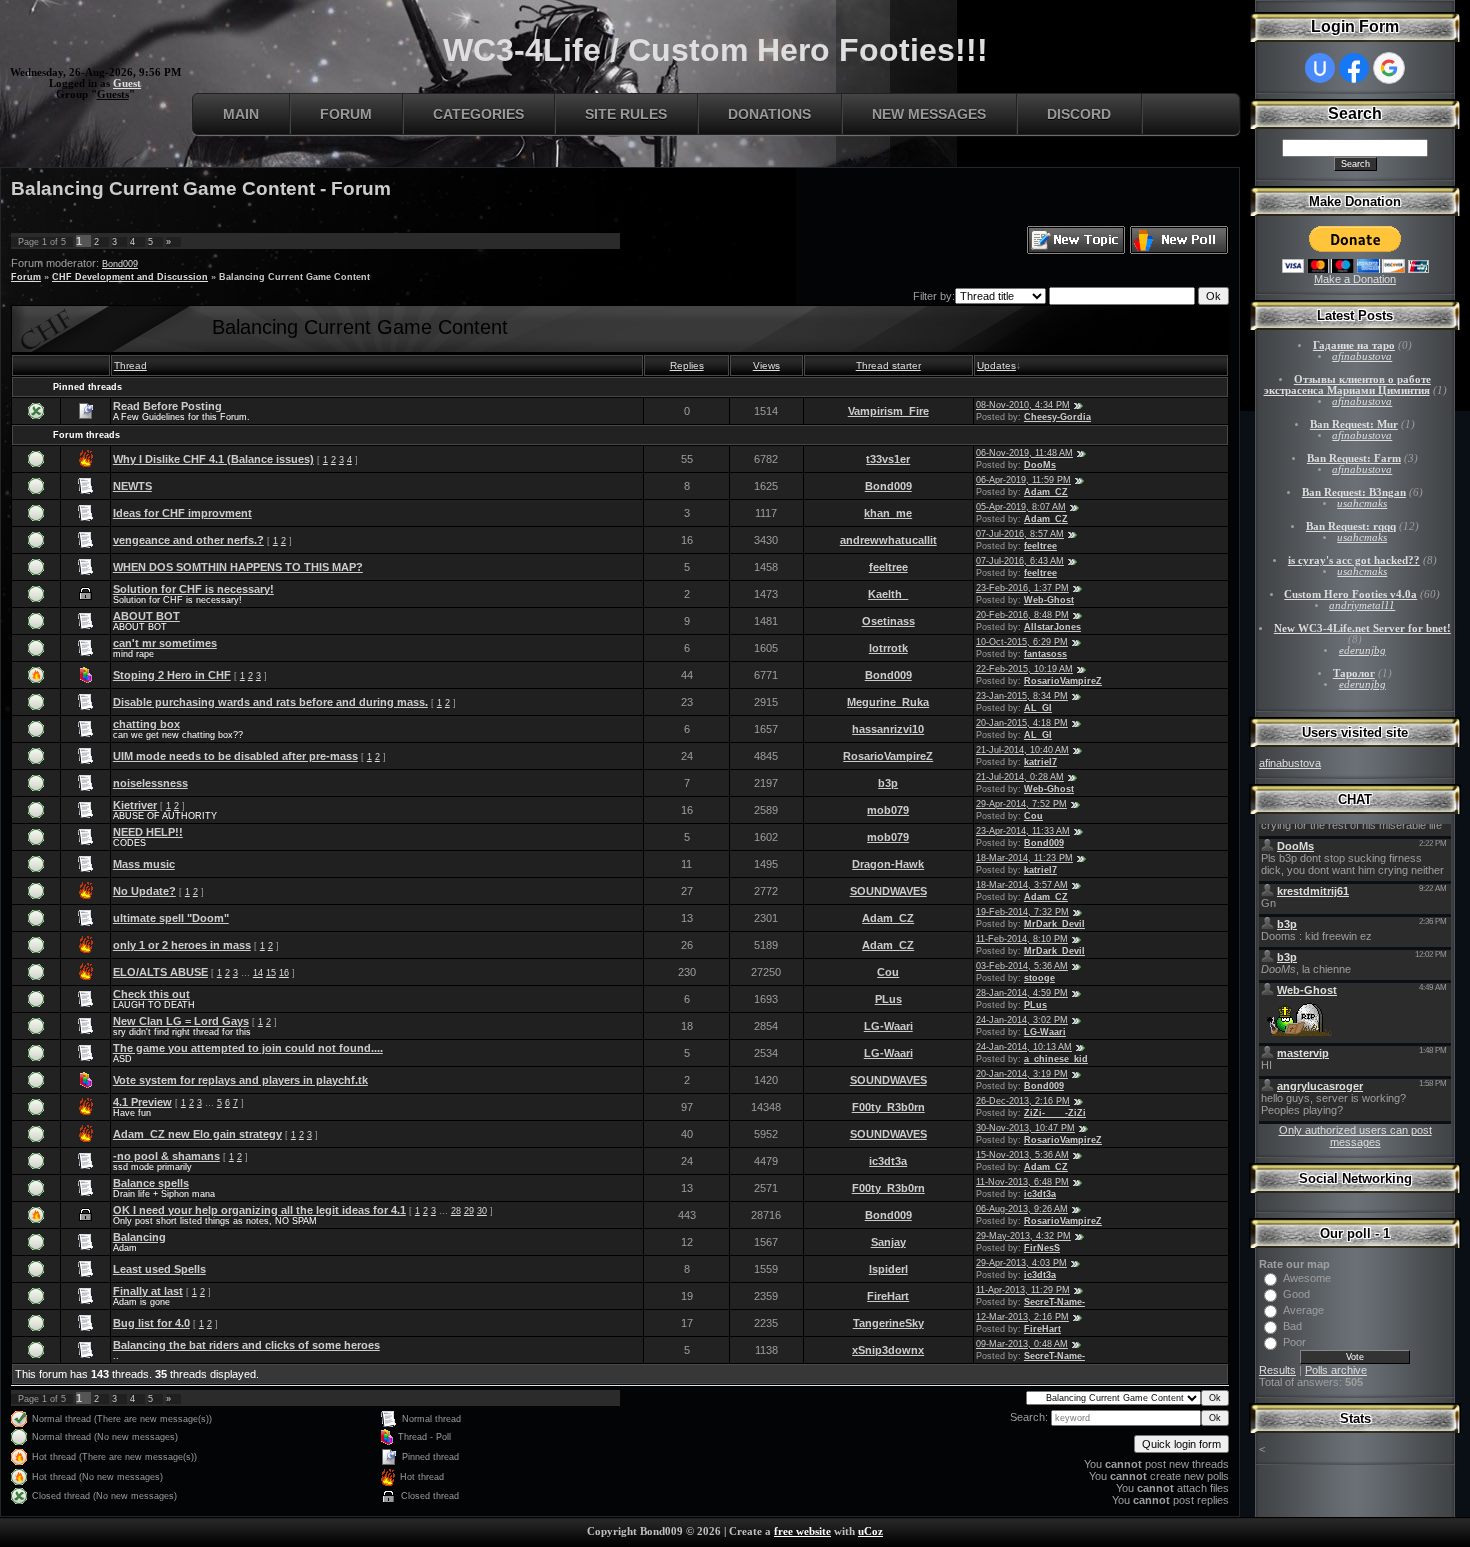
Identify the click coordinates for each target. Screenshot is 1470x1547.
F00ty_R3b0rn (888, 1107)
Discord (1079, 114)
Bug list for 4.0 (151, 1323)
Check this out (151, 994)
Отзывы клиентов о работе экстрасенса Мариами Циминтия (1347, 385)
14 (258, 973)
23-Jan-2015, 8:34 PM (1022, 696)
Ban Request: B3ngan (1354, 492)
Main (241, 114)
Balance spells (151, 1183)
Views (766, 365)
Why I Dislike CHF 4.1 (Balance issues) (213, 459)
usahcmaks (1362, 503)
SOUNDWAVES (888, 891)
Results (1277, 1370)
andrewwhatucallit (888, 540)
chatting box (146, 724)
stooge (1039, 978)
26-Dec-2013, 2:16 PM (1023, 1101)
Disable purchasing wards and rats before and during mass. (270, 702)
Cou (1033, 816)
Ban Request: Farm (1354, 458)
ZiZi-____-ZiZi (1055, 1113)
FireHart (888, 1296)
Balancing (139, 1237)
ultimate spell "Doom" (171, 918)
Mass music (144, 864)
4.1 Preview (142, 1102)
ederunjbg (1362, 650)
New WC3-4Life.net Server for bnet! (1362, 628)
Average (1303, 1310)
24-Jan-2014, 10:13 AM (1024, 1047)
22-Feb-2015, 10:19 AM (1024, 669)
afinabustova (1362, 356)
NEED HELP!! (148, 832)
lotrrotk (888, 648)
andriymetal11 (1362, 605)
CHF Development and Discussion (130, 277)
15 (271, 973)
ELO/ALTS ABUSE (160, 972)
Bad (1292, 1326)
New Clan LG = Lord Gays (181, 1021)
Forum (346, 114)
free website (802, 1531)
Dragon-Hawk (888, 864)
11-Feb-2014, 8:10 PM (1022, 939)
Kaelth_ (888, 594)
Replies (687, 365)
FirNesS (1042, 1248)
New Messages (929, 114)
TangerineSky (888, 1323)
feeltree (1040, 546)
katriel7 (1040, 762)
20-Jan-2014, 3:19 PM (1022, 1074)
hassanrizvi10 (888, 729)
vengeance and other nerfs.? (188, 540)
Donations (769, 114)
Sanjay (888, 1242)
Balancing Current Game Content (294, 277)
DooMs (1040, 465)
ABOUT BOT (146, 616)
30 (482, 1211)
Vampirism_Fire (888, 411)
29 (469, 1211)
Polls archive (1336, 1370)
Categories (478, 114)
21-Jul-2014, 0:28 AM (1020, 777)
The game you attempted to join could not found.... (248, 1048)
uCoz (870, 1531)
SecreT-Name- (1054, 1302)
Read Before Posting (167, 406)
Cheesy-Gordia (1057, 417)
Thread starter (888, 365)
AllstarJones (1052, 627)
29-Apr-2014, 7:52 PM (1021, 804)
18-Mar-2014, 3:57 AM (1022, 885)
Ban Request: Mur (1354, 424)
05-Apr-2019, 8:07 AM (1021, 507)
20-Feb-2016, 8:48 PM (1022, 615)
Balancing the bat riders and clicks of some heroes (246, 1345)
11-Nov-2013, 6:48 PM (1022, 1182)
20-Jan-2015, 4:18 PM (1022, 723)
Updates (996, 365)
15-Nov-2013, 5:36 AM (1022, 1155)
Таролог (1354, 673)
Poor (1294, 1342)
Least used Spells (159, 1269)
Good (1296, 1294)
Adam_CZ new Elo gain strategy (197, 1134)
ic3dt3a (888, 1161)
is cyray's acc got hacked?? (1354, 560)
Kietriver (135, 805)
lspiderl (888, 1269)
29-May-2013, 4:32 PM (1023, 1236)
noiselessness (150, 783)
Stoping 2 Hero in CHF (172, 675)
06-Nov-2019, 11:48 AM (1024, 453)
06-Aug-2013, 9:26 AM (1022, 1209)
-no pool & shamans (166, 1156)
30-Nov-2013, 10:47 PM (1025, 1128)
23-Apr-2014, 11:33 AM (1023, 831)
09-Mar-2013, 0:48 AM (1022, 1344)
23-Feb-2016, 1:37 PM (1022, 588)
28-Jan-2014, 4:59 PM (1022, 993)
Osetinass (888, 621)
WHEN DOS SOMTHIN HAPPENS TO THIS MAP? (238, 567)
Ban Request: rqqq (1351, 526)
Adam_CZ (1046, 492)
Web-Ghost (1049, 600)
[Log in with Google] (1389, 68)
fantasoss (1045, 654)
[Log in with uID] (1320, 68)
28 (456, 1211)
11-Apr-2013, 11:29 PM (1023, 1290)
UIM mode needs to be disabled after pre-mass (235, 756)
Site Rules (626, 114)
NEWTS (132, 486)
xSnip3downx (888, 1350)
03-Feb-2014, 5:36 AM (1022, 966)
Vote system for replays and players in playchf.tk (240, 1080)
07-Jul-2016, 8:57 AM (1020, 534)
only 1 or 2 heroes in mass (182, 945)
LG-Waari (888, 1026)
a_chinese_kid (1056, 1059)
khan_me (888, 513)
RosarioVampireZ (1063, 681)
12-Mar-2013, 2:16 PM (1022, 1317)
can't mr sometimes (165, 643)
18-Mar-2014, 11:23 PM (1024, 858)
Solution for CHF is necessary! (193, 589)
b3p (888, 783)
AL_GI (1038, 708)
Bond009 (120, 264)
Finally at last (148, 1291)
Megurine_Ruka (888, 702)
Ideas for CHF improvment (182, 513)
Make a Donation (1355, 279)
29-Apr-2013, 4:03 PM (1021, 1263)
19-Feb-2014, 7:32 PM (1022, 912)
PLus (888, 999)
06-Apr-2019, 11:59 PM (1023, 480)
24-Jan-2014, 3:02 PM (1022, 1020)
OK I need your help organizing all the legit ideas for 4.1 (259, 1210)
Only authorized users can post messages (1355, 1136)
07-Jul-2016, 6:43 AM (1020, 561)
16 (284, 973)
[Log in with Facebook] (1354, 68)
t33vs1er (888, 459)
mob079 (888, 810)
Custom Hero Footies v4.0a (1350, 594)
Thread (130, 365)
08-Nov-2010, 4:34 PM (1023, 405)
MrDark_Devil (1054, 924)
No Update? (144, 891)
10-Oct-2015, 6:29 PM (1022, 642)
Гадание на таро (1354, 345)
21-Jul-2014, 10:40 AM (1022, 750)
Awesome (1307, 1278)
